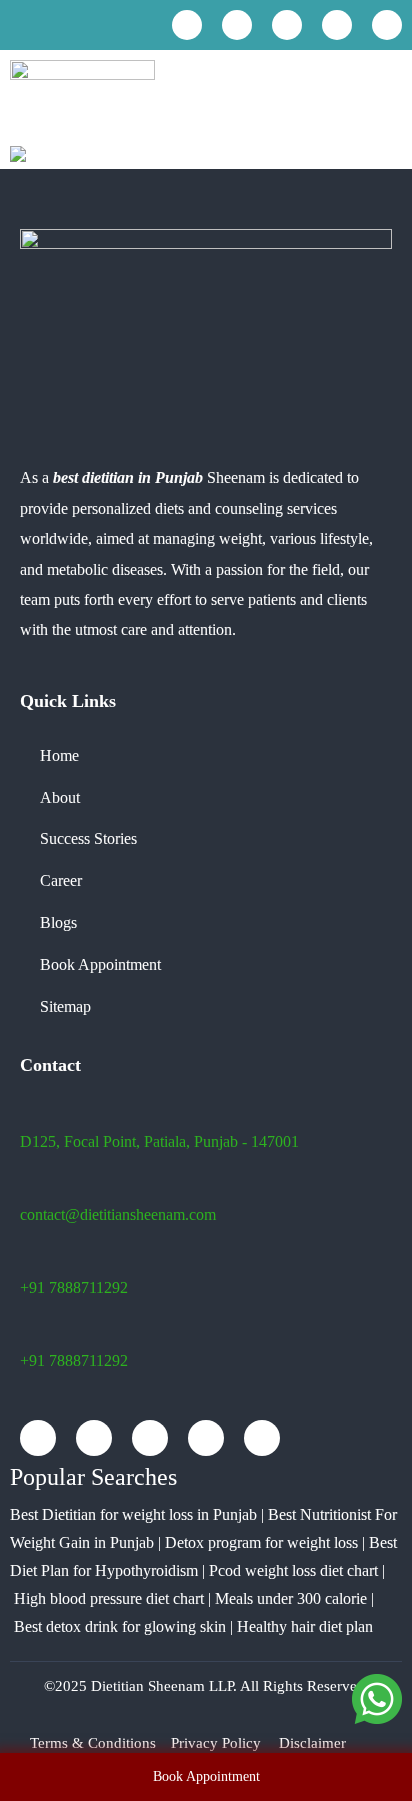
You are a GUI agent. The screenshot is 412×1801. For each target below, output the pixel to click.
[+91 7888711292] (16, 26)
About (60, 797)
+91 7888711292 (74, 1287)
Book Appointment (100, 964)
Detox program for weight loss (261, 1542)
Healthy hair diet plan (305, 1626)
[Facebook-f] (187, 25)
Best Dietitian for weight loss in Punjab (133, 1514)
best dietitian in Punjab (128, 477)
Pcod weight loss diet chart (293, 1570)
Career (61, 880)
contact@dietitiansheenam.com (118, 1214)
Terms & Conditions (93, 1743)
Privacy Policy (216, 1743)
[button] (386, 97)
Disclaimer (312, 1743)
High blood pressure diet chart (109, 1598)
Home (59, 755)
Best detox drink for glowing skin (120, 1626)
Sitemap (65, 1006)
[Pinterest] (387, 25)
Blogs (58, 922)
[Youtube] (237, 25)
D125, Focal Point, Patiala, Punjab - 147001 (159, 1141)
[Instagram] (287, 25)
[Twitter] (337, 25)
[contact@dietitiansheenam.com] (47, 25)
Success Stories (88, 838)
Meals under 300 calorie (291, 1598)
